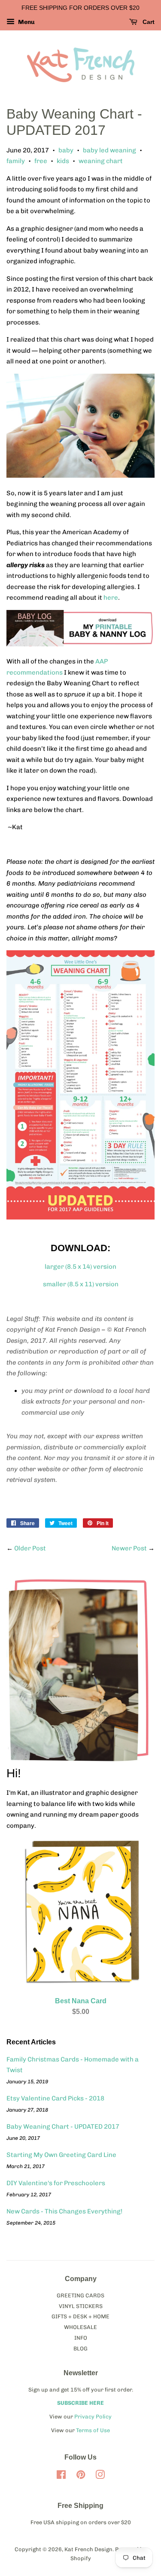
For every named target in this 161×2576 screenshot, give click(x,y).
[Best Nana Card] (80, 1983)
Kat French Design (88, 2549)
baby (66, 150)
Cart (148, 22)
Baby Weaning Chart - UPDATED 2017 (63, 2127)
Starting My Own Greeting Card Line (61, 2155)
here (111, 598)
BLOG (80, 2348)
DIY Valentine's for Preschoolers (56, 2183)
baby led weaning (109, 150)
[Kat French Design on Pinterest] (81, 2476)
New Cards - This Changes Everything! (64, 2211)
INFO (81, 2338)
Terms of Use (93, 2430)
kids (63, 161)
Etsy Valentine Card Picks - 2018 (55, 2098)
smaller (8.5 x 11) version (81, 1284)
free (41, 161)
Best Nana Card (81, 2001)
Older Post (30, 1548)
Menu (26, 22)
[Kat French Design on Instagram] (100, 2476)
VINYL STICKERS (81, 2306)
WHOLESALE (80, 2327)
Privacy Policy (93, 2417)
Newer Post (129, 1548)
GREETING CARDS (80, 2295)
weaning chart (101, 161)
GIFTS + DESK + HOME (80, 2316)
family (16, 161)
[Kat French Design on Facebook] (61, 2476)
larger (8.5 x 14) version (80, 1267)
